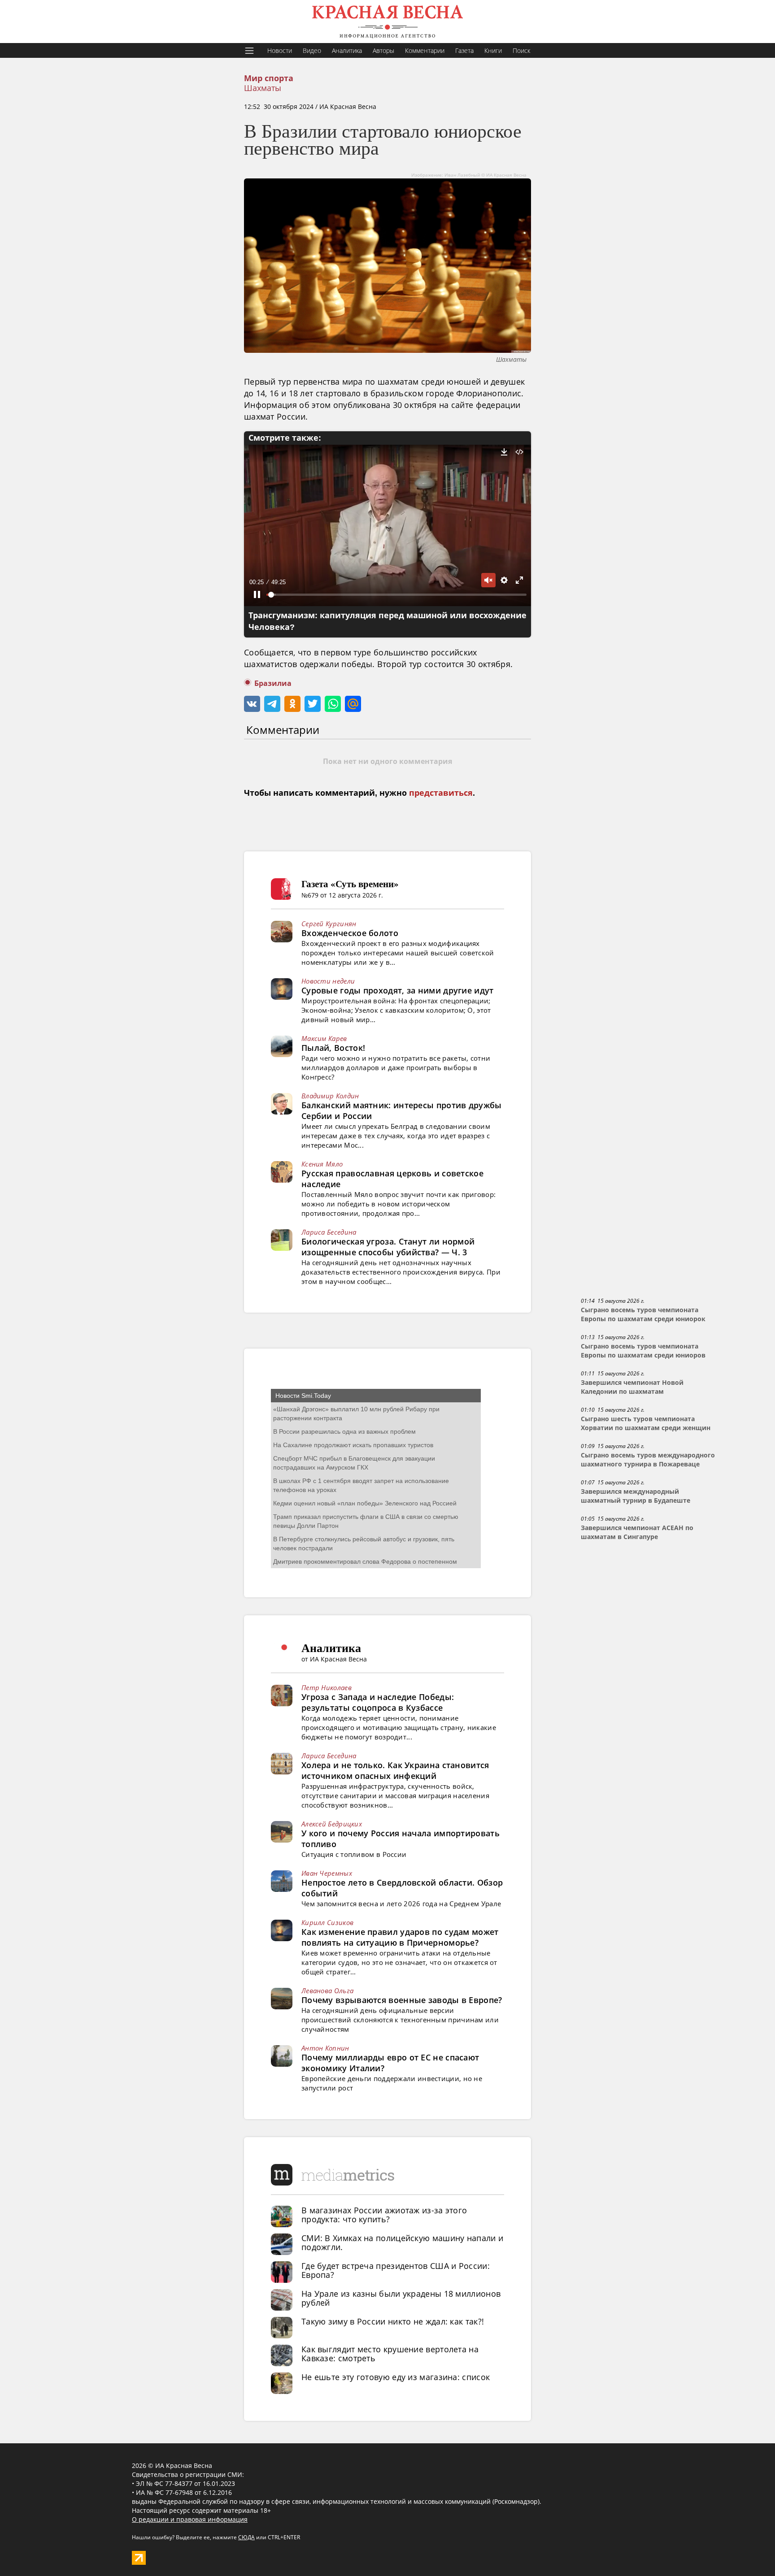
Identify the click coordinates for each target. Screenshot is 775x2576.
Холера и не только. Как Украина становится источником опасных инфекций (395, 1770)
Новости (280, 50)
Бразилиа (273, 683)
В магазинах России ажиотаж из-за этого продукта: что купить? (384, 2215)
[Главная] (387, 22)
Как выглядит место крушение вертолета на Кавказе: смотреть (390, 2354)
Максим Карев (324, 1038)
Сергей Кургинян (329, 924)
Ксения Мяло (322, 1164)
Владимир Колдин (330, 1096)
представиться (441, 793)
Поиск (521, 50)
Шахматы (263, 88)
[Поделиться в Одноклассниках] (292, 704)
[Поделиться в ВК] (252, 704)
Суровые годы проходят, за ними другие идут (398, 990)
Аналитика (347, 50)
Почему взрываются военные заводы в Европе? (402, 2000)
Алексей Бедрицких (332, 1824)
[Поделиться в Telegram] (272, 704)
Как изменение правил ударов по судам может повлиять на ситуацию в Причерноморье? (400, 1937)
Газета (464, 50)
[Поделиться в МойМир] (353, 704)
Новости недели (328, 981)
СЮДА (246, 2537)
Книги (493, 50)
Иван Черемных (327, 1873)
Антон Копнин (325, 2048)
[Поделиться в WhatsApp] (333, 704)
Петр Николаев (327, 1687)
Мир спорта (269, 78)
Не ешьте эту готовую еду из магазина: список (396, 2377)
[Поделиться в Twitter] (313, 704)
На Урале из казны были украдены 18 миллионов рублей (401, 2298)
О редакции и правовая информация (190, 2519)
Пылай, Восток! (333, 1048)
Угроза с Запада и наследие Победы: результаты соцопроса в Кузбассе (378, 1702)
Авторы (383, 50)
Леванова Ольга (327, 1991)
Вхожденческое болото (350, 933)
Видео (312, 50)
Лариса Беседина (329, 1232)
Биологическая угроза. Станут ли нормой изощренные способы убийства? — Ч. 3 (388, 1247)
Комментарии (425, 50)
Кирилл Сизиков (327, 1922)
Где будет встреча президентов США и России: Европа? (396, 2270)
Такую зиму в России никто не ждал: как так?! (393, 2321)
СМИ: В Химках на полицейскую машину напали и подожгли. (402, 2242)
